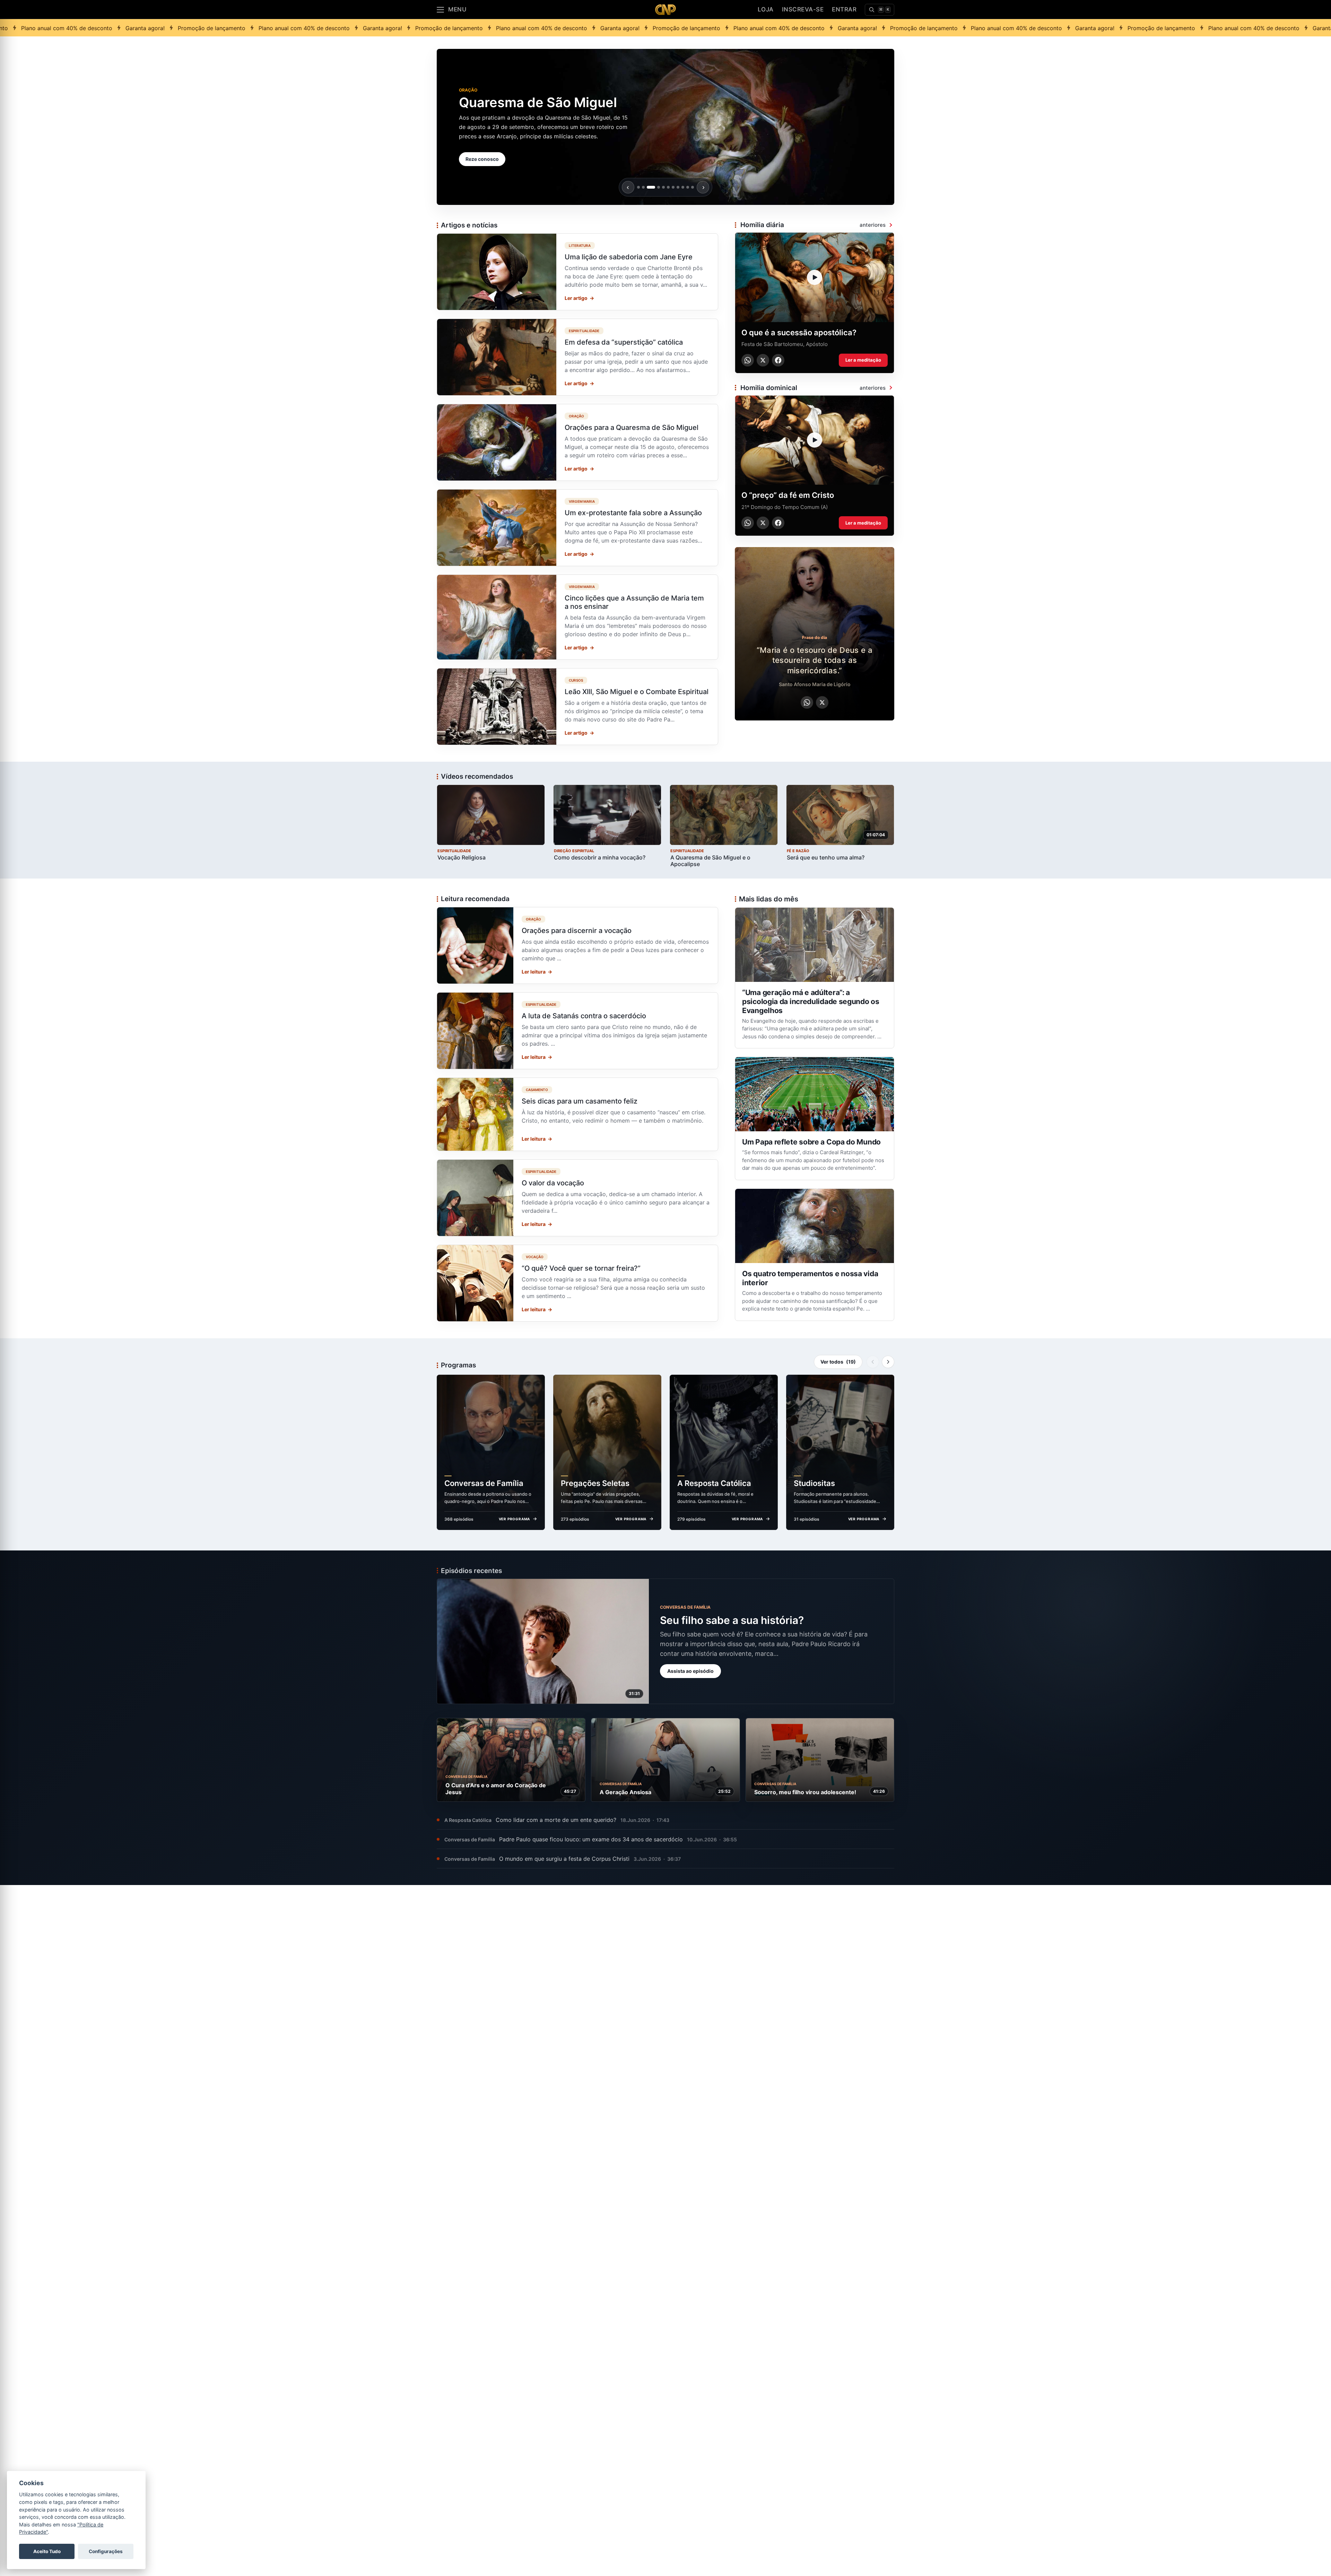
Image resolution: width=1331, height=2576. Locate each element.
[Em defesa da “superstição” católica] (577, 357)
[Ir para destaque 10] (688, 187)
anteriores (873, 225)
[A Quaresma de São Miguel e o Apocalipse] (724, 815)
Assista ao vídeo (485, 171)
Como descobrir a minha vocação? (600, 857)
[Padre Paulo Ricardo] (665, 10)
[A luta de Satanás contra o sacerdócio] (577, 1031)
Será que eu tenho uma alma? (826, 857)
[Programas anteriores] (873, 1362)
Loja (766, 9)
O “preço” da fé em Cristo (788, 495)
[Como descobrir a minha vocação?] (607, 815)
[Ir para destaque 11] (693, 187)
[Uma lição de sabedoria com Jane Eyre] (577, 272)
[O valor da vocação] (577, 1198)
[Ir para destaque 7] (673, 187)
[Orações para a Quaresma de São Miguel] (577, 442)
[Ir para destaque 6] (668, 187)
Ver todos (838, 1362)
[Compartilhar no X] (763, 360)
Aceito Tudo (47, 2551)
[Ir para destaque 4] (656, 187)
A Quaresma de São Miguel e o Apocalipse (710, 861)
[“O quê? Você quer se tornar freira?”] (577, 1283)
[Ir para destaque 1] (638, 187)
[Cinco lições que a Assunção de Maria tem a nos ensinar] (577, 617)
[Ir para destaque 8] (678, 187)
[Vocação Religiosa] (491, 815)
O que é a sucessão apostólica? (799, 332)
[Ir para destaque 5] (663, 187)
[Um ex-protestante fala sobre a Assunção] (577, 528)
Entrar (844, 9)
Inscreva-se (803, 9)
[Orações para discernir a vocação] (577, 945)
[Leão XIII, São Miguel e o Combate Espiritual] (577, 707)
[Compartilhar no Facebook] (778, 360)
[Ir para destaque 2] (643, 187)
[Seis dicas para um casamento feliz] (577, 1114)
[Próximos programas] (888, 1362)
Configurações (106, 2551)
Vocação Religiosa (462, 857)
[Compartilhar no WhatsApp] (748, 360)
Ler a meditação (863, 360)
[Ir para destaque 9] (683, 187)
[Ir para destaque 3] (648, 187)
